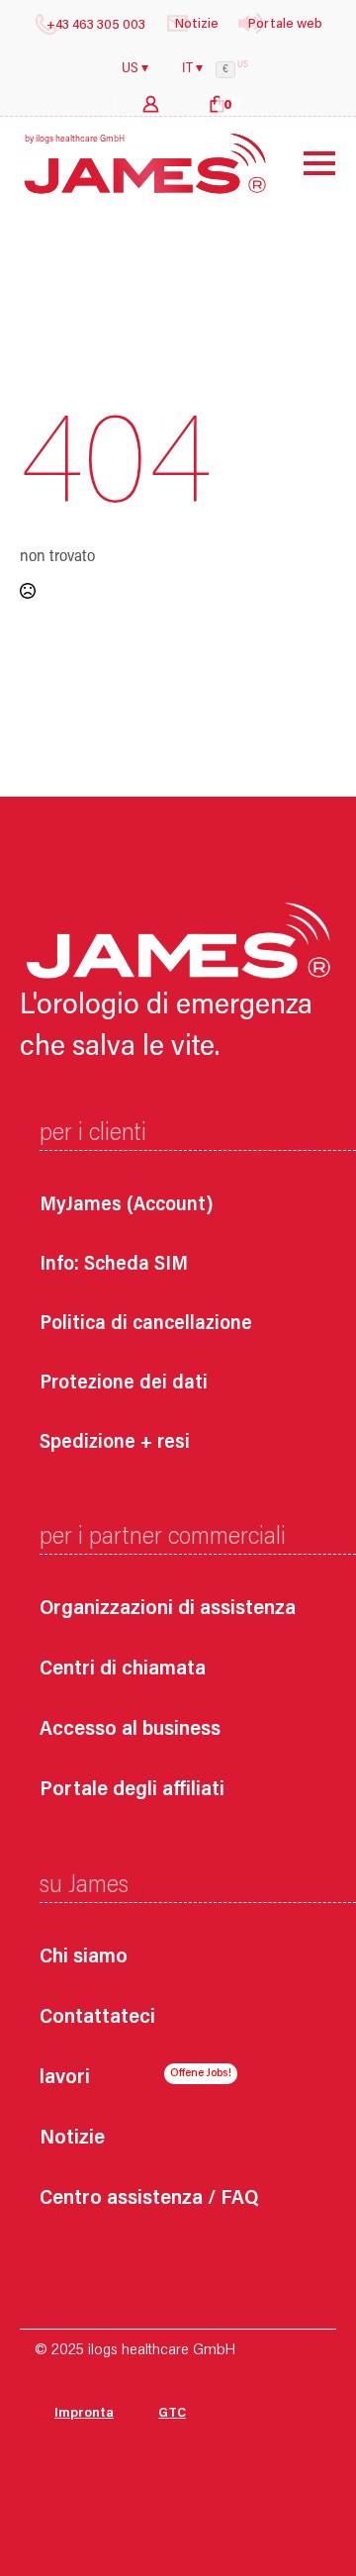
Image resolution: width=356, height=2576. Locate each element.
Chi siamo (84, 1958)
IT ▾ (192, 69)
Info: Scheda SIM (114, 1265)
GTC (172, 2414)
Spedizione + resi (115, 1443)
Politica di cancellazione (146, 1324)
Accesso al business (130, 1730)
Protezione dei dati (124, 1383)
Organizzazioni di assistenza (168, 1610)
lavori (65, 2079)
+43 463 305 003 (96, 26)
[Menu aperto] (305, 163)
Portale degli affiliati (132, 1791)
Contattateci (97, 2018)
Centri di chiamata (123, 1670)
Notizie (72, 2139)
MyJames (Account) (127, 1205)
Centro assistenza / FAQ (149, 2199)
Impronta (84, 2414)
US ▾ (135, 69)
